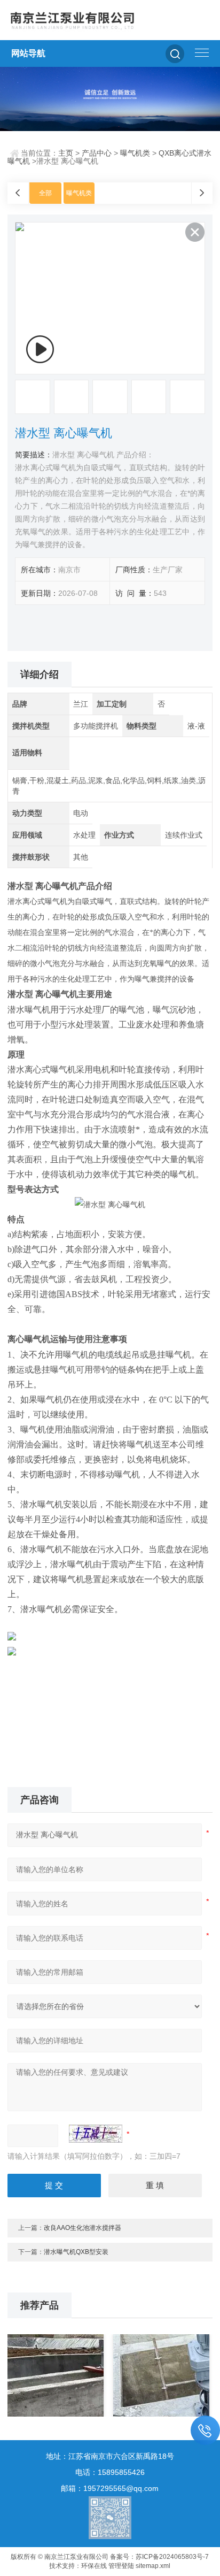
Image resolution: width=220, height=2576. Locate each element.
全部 (45, 193)
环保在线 (94, 2566)
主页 (66, 153)
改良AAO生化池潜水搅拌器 (82, 2228)
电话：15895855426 (110, 2472)
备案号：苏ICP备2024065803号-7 (159, 2557)
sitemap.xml (153, 2566)
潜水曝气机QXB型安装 (76, 2252)
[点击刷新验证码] (96, 2134)
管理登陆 (121, 2566)
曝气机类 (135, 153)
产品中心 (97, 153)
